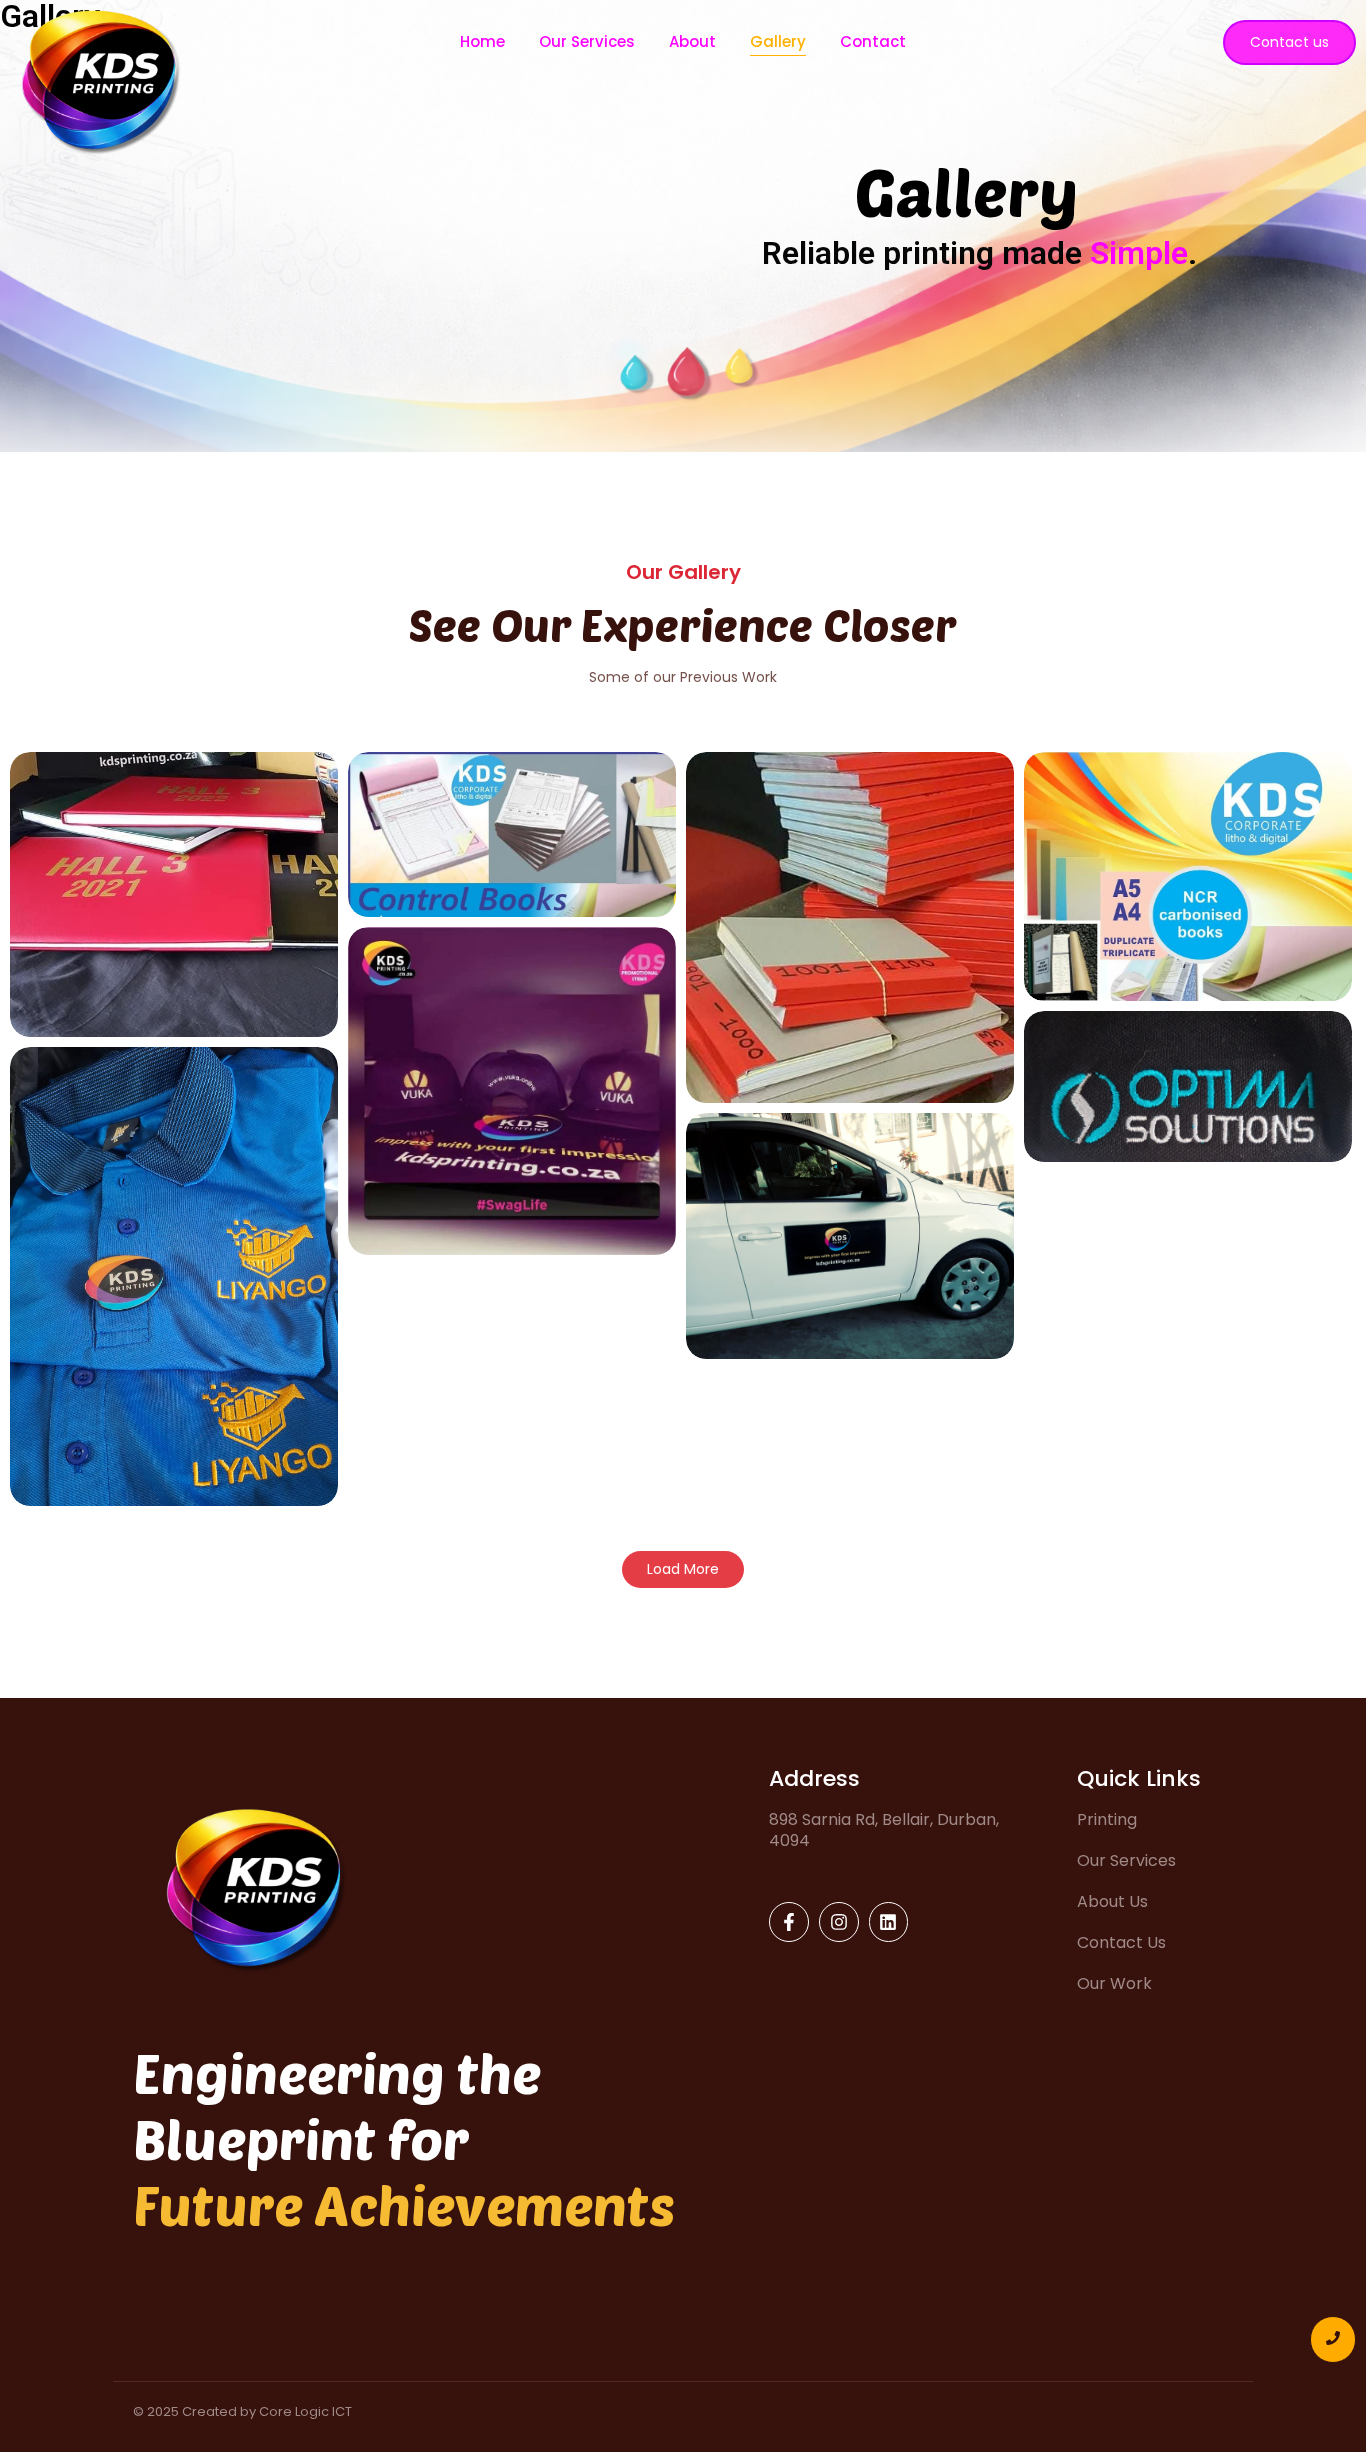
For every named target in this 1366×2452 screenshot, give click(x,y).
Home (482, 41)
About (692, 41)
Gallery (778, 41)
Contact (873, 41)
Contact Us (1121, 1942)
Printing (1107, 1819)
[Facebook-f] (789, 1922)
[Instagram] (839, 1922)
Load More (683, 1569)
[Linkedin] (889, 1922)
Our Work (1114, 1983)
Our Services (587, 41)
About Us (1112, 1901)
